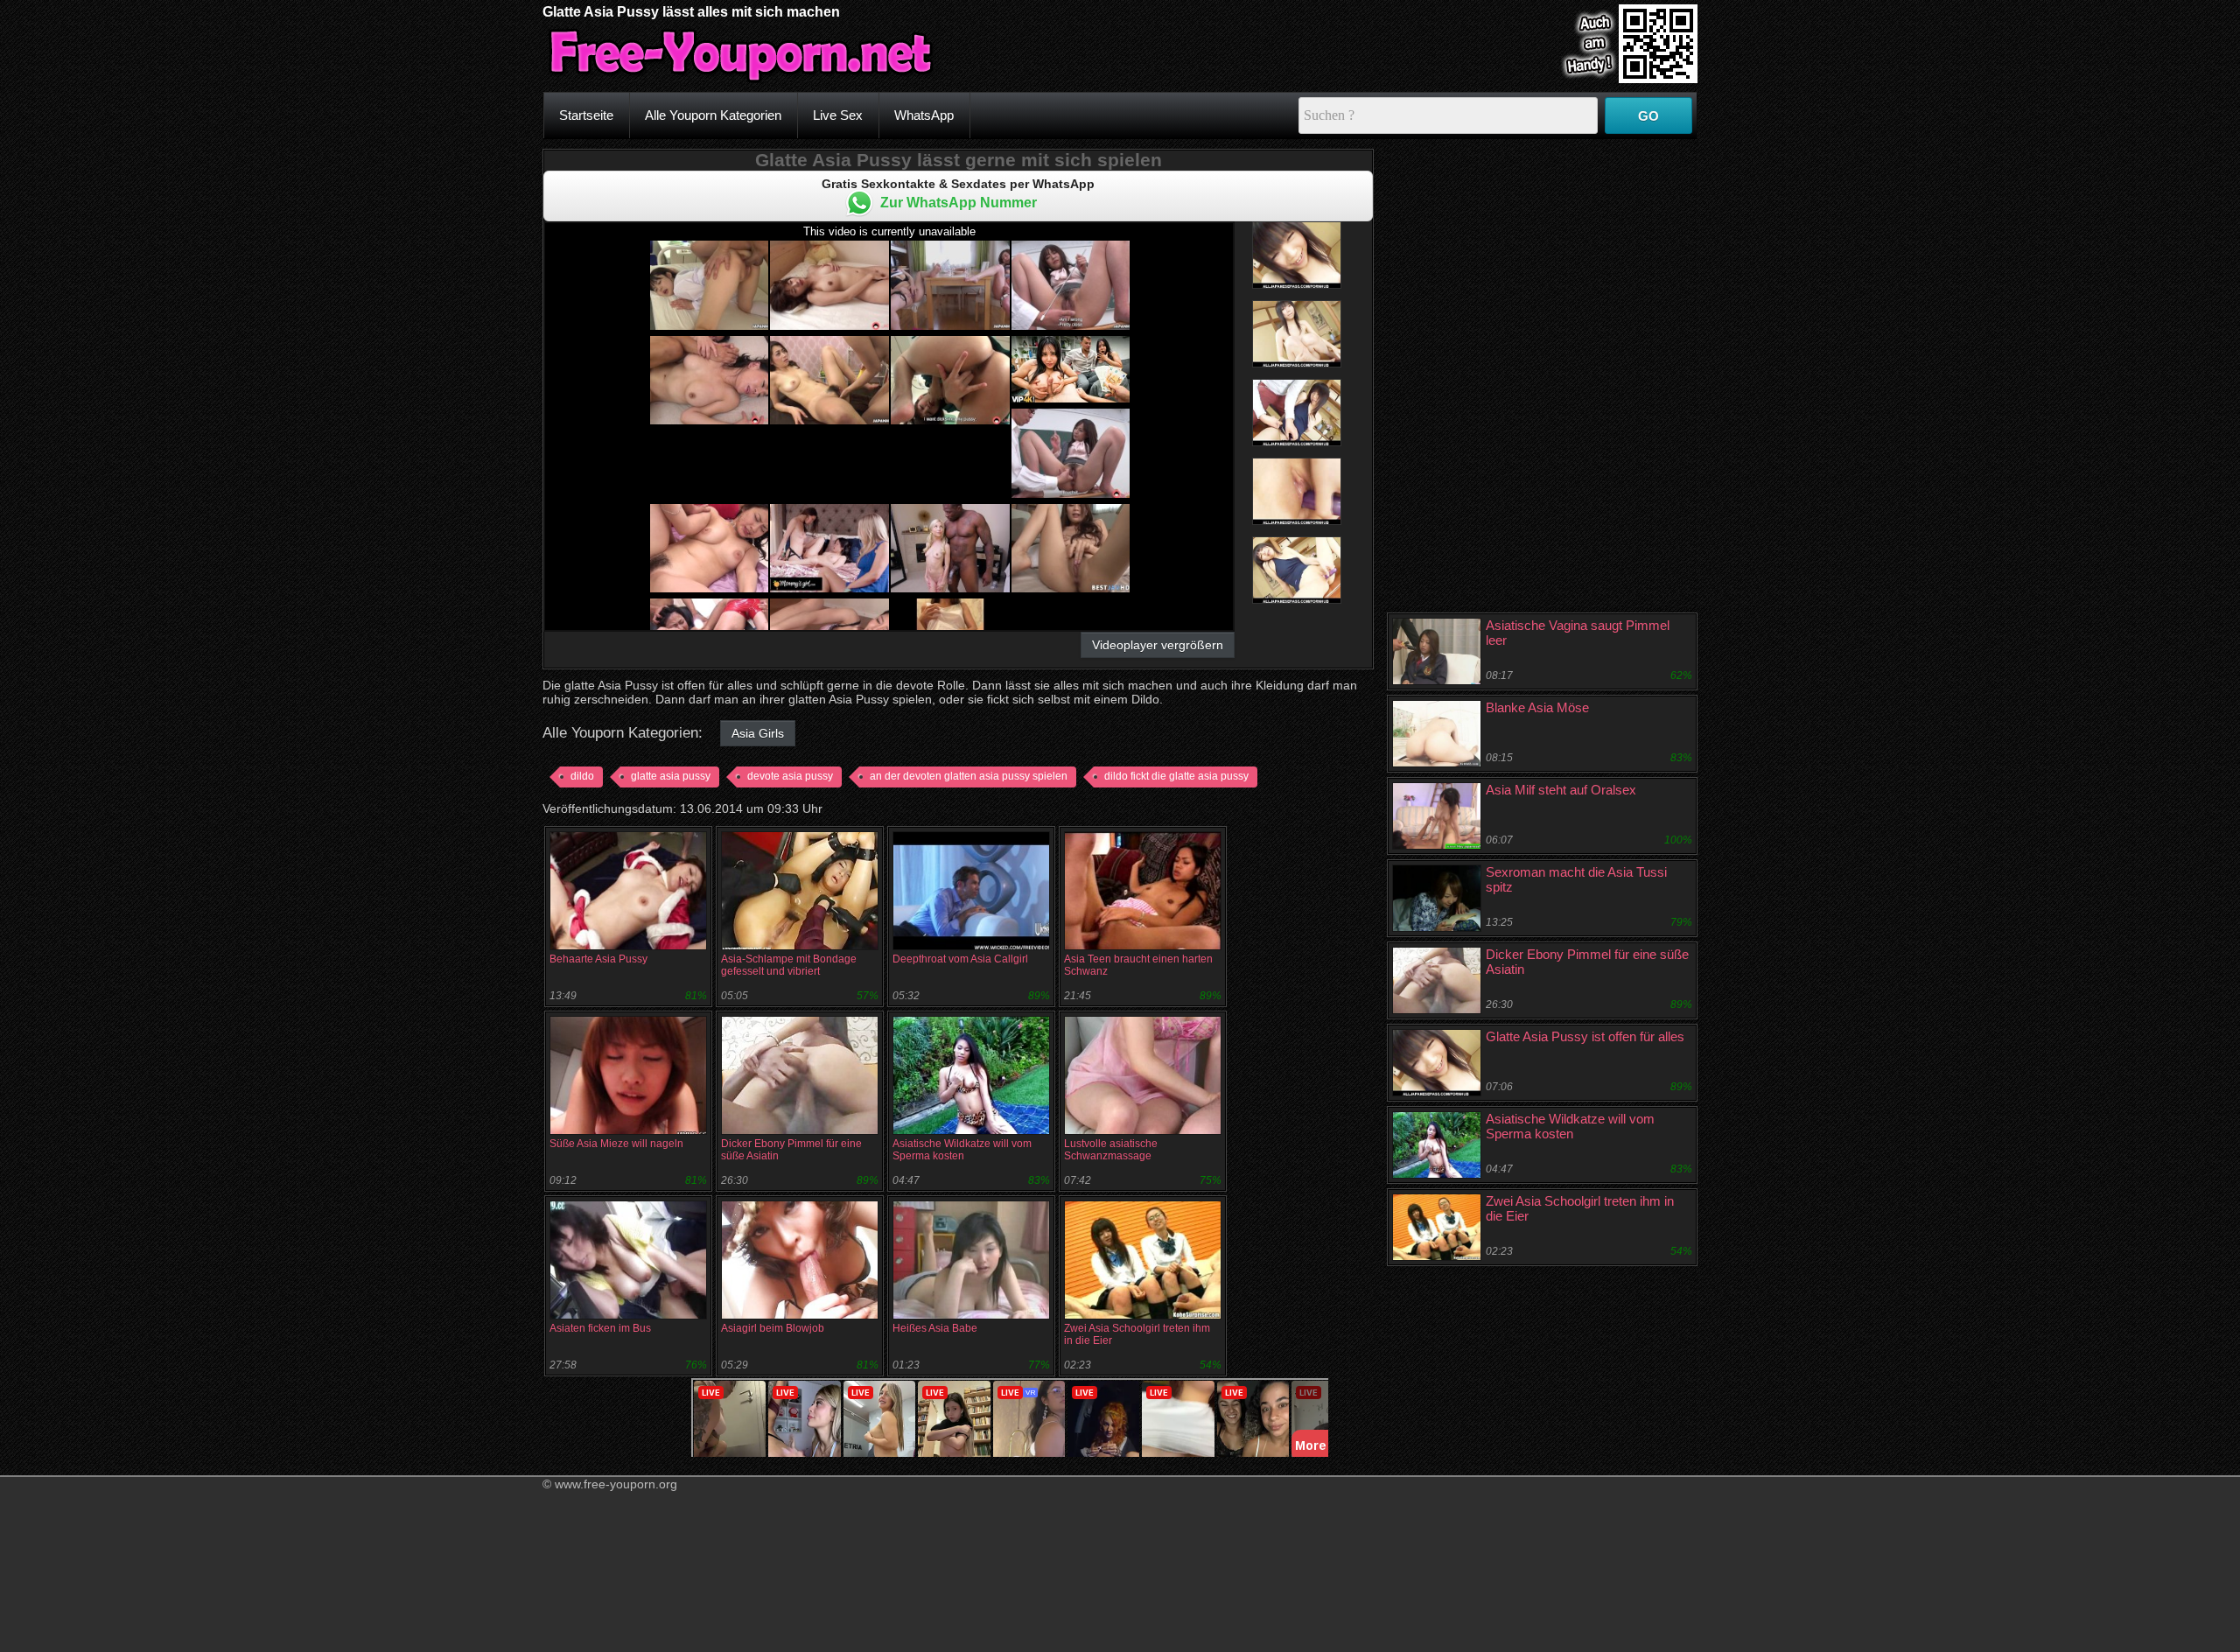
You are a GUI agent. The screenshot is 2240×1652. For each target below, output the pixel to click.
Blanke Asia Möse (1537, 707)
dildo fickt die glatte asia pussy (1176, 776)
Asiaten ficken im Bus (600, 1328)
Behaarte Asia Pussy (598, 959)
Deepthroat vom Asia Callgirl (960, 959)
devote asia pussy (790, 776)
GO (1648, 116)
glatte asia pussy (671, 776)
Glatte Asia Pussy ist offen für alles (1585, 1036)
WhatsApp (924, 115)
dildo (582, 776)
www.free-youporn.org (616, 1484)
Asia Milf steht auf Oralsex (1561, 790)
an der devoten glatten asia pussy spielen (969, 776)
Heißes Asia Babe (935, 1328)
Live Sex (838, 115)
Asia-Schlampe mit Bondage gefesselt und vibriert (789, 965)
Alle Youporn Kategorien (713, 115)
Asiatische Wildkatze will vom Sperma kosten (962, 1150)
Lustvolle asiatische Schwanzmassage (1111, 1150)
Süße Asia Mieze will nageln (616, 1144)
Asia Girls (758, 733)
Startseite (586, 115)
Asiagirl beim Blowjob (773, 1328)
